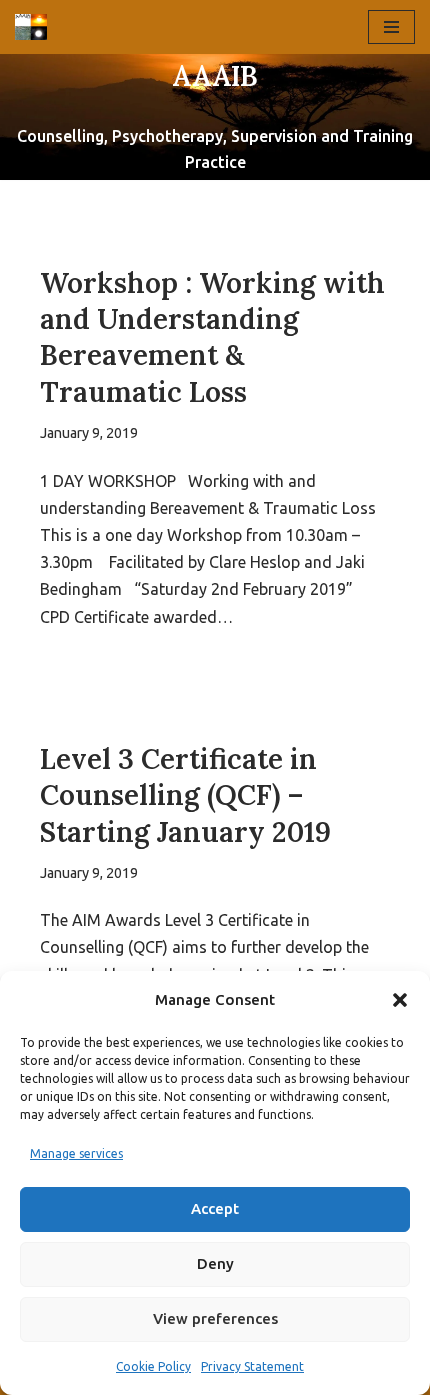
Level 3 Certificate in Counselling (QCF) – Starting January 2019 (185, 795)
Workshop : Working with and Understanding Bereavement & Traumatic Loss (212, 337)
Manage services (76, 1153)
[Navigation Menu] (391, 27)
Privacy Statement (252, 1366)
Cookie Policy (153, 1366)
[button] (400, 1000)
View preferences (215, 1318)
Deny (215, 1263)
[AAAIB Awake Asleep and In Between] (36, 27)
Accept (215, 1208)
